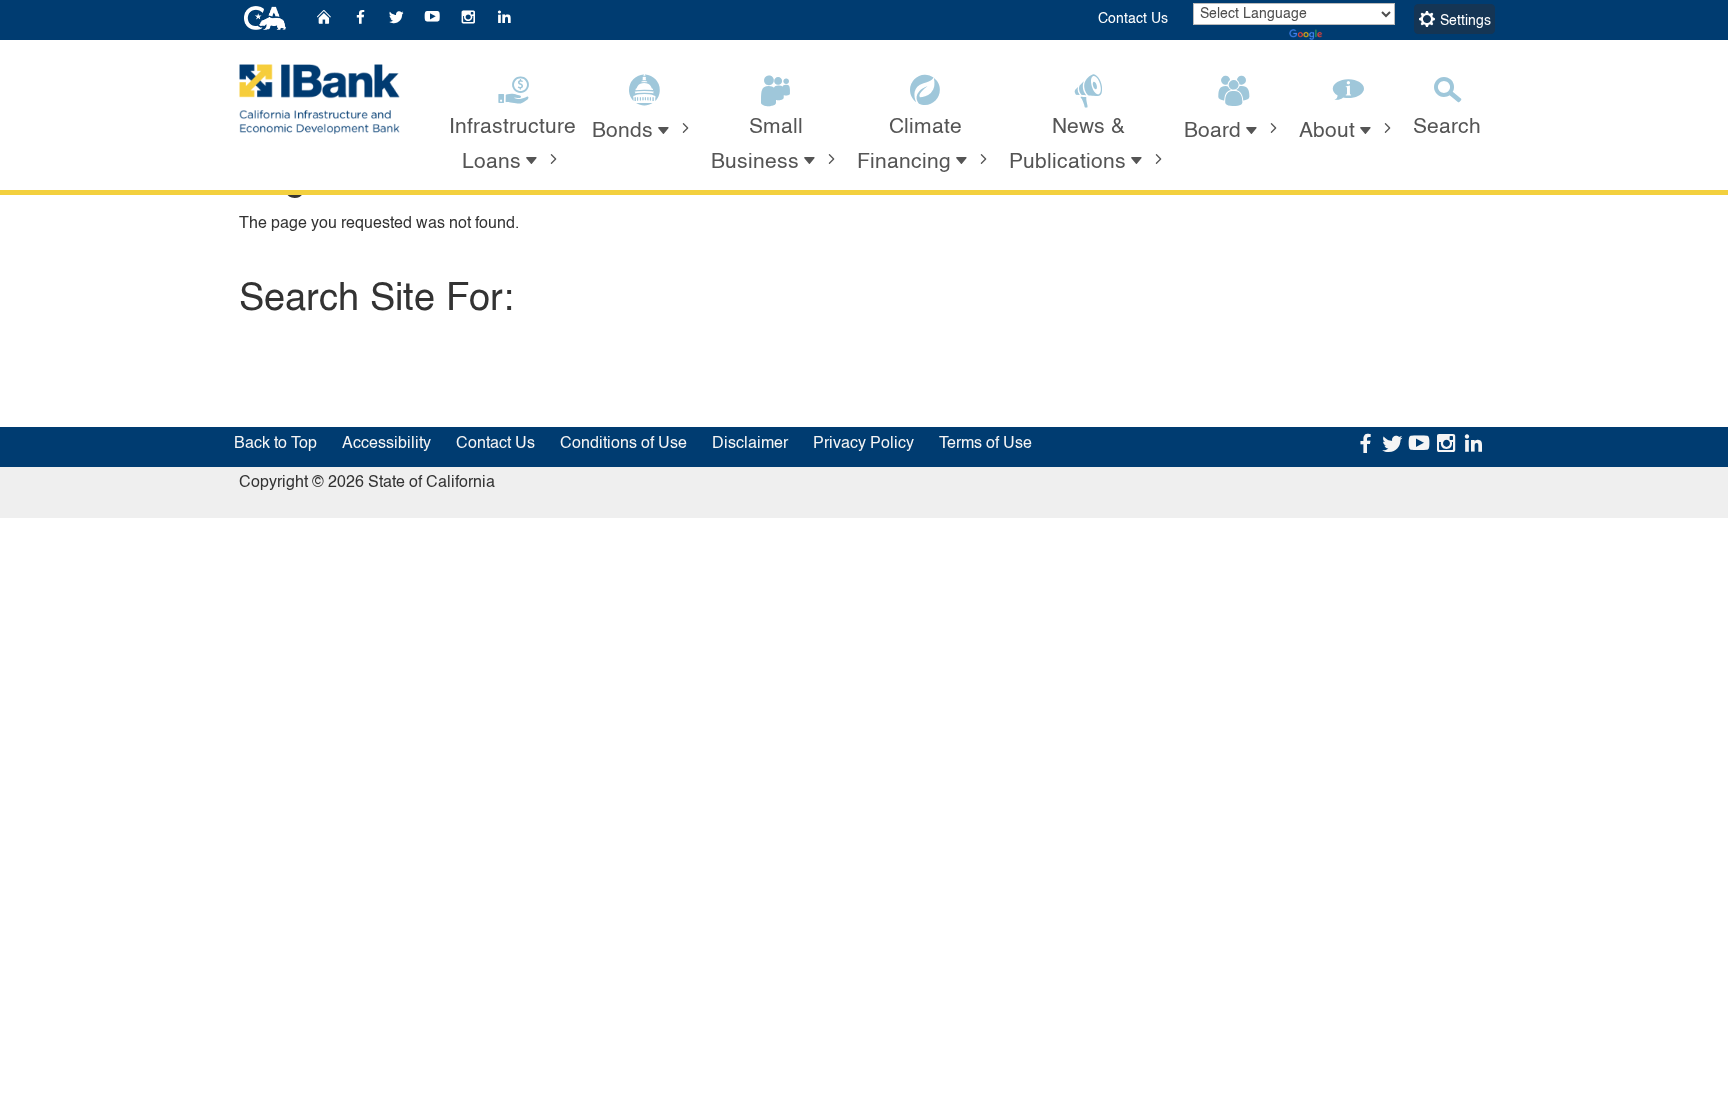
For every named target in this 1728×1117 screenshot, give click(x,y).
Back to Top (275, 444)
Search (1447, 127)
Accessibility (386, 444)
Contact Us (1133, 19)
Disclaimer (750, 444)
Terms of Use (985, 444)
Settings (1463, 21)
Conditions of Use (623, 444)
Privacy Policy (863, 444)
